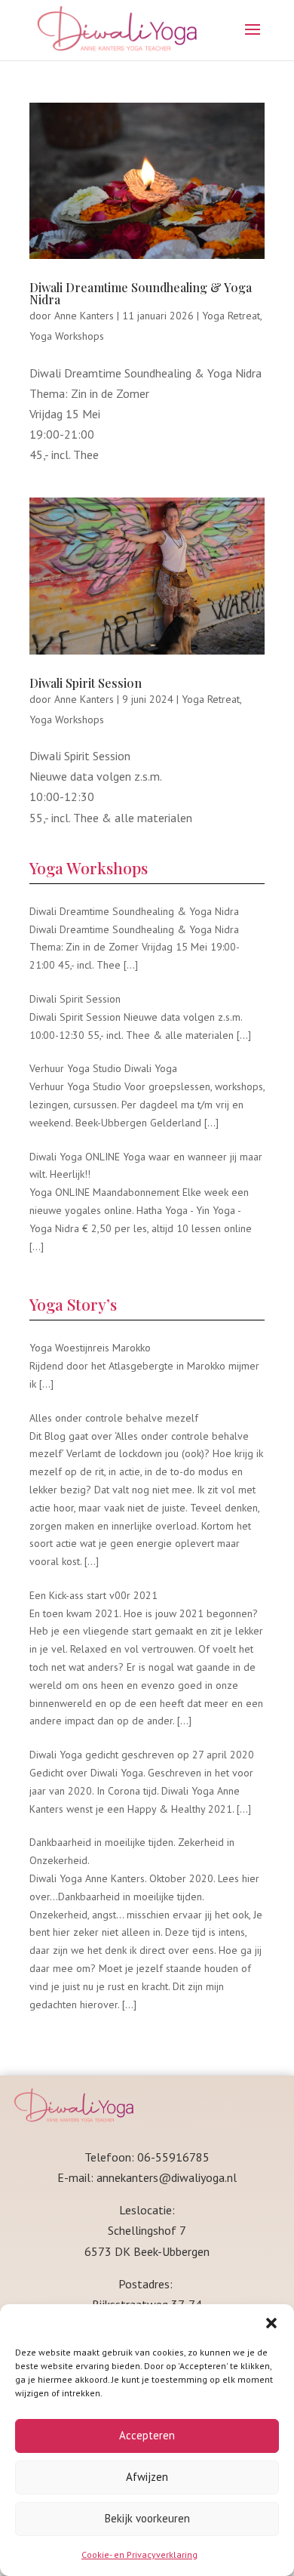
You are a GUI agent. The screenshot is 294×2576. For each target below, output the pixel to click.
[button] (271, 2323)
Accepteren (147, 2435)
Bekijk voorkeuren (147, 2518)
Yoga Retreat (231, 316)
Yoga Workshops (67, 336)
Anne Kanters (84, 316)
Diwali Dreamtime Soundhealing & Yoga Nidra (141, 293)
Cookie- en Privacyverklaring (139, 2554)
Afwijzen (147, 2477)
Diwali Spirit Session (86, 683)
